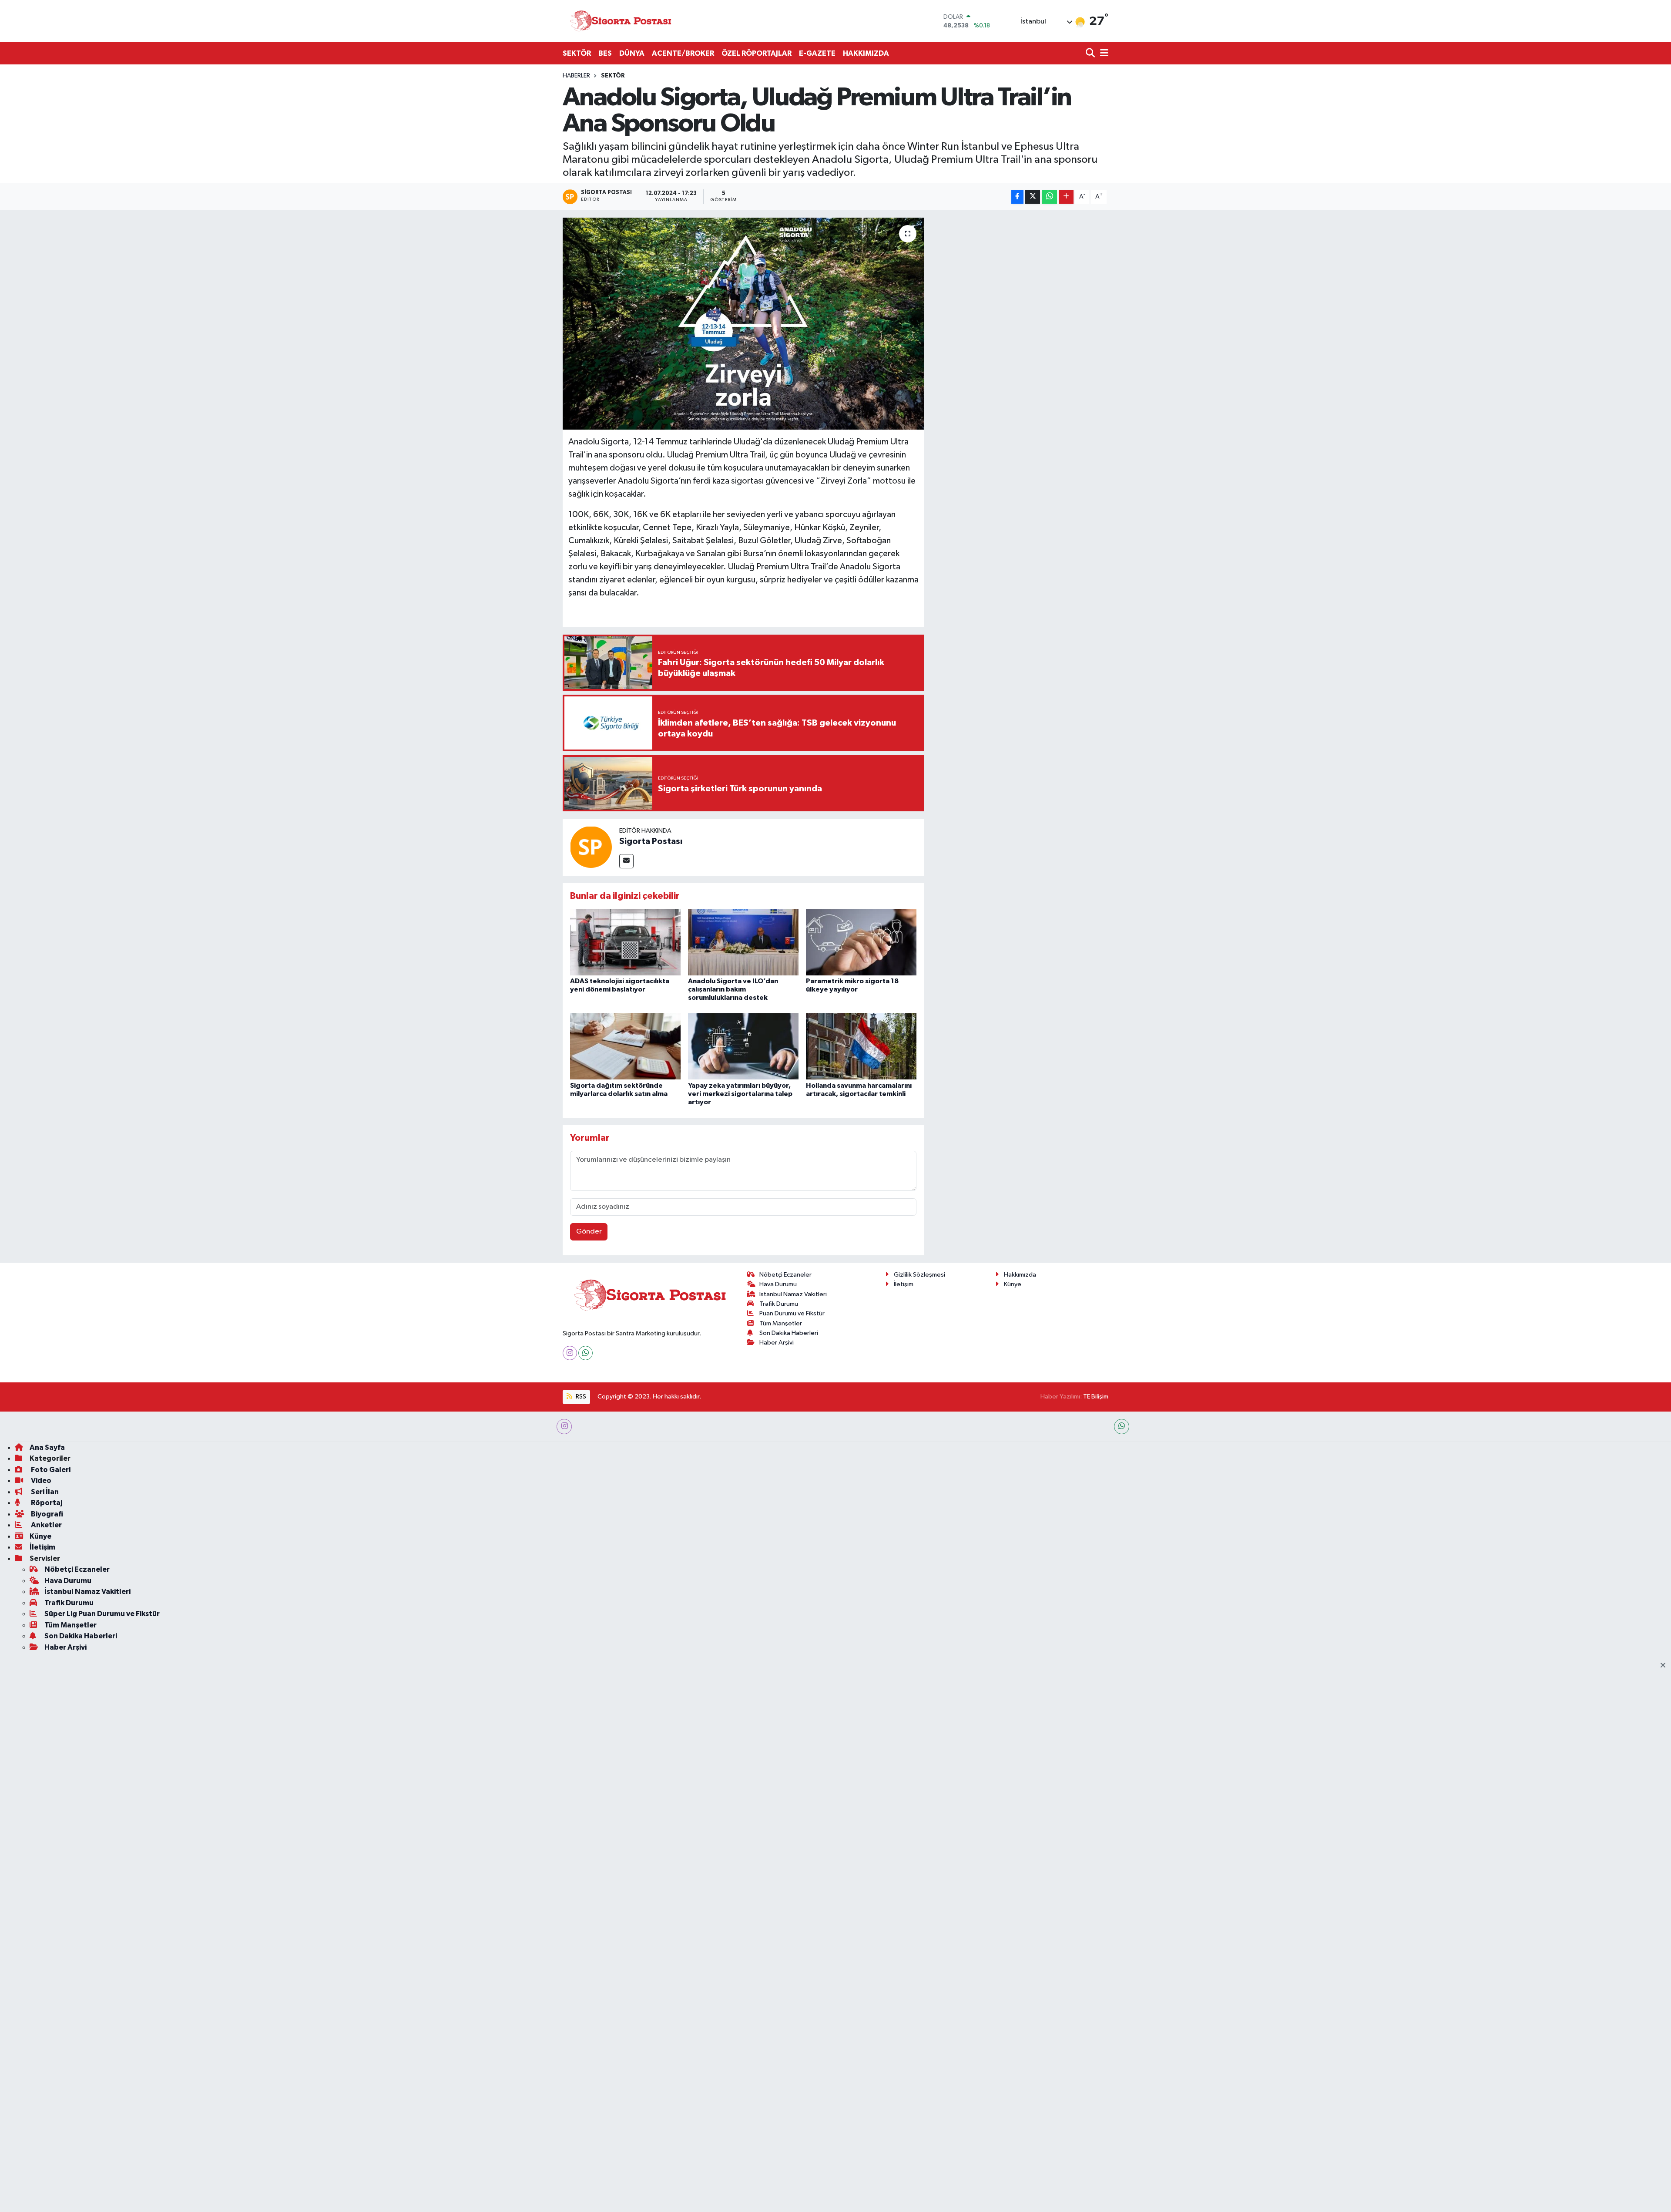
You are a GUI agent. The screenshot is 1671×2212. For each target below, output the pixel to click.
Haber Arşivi (777, 1343)
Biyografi (46, 1514)
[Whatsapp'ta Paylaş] (1049, 197)
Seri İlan (44, 1492)
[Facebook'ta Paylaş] (1017, 197)
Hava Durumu (778, 1284)
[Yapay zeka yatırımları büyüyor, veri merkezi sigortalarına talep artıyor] (743, 1046)
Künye (1013, 1284)
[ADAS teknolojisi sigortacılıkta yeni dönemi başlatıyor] (625, 942)
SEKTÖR (577, 53)
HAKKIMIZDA (866, 53)
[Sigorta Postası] (621, 21)
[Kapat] (1666, 1666)
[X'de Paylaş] (1033, 197)
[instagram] (564, 1427)
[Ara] (1091, 54)
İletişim (904, 1284)
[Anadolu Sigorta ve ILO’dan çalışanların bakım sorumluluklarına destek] (743, 942)
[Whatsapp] (586, 1353)
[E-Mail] (626, 861)
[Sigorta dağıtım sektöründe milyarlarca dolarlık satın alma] (625, 1046)
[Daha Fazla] (1066, 197)
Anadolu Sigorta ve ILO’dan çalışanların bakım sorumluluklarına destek (733, 989)
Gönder (589, 1232)
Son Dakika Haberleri (789, 1333)
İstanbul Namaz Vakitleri (793, 1294)
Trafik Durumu (779, 1304)
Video (40, 1481)
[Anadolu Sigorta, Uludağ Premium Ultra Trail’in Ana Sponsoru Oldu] (743, 324)
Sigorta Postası (651, 841)
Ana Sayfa (47, 1447)
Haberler (576, 76)
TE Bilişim (1096, 1397)
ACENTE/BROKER (683, 53)
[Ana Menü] (1103, 54)
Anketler (46, 1525)
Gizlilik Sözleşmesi (919, 1275)
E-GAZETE (817, 53)
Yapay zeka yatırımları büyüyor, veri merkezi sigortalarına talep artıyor (740, 1094)
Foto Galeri (50, 1470)
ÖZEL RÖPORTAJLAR (757, 53)
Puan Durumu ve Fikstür (792, 1313)
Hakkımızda (1020, 1275)
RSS (580, 1397)
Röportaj (46, 1503)
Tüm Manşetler (781, 1323)
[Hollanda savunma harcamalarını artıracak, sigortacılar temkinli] (861, 1046)
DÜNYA (632, 53)
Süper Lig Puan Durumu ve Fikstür (102, 1614)
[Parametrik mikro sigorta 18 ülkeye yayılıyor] (861, 942)
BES (605, 53)
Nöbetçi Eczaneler (785, 1275)
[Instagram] (570, 1353)
